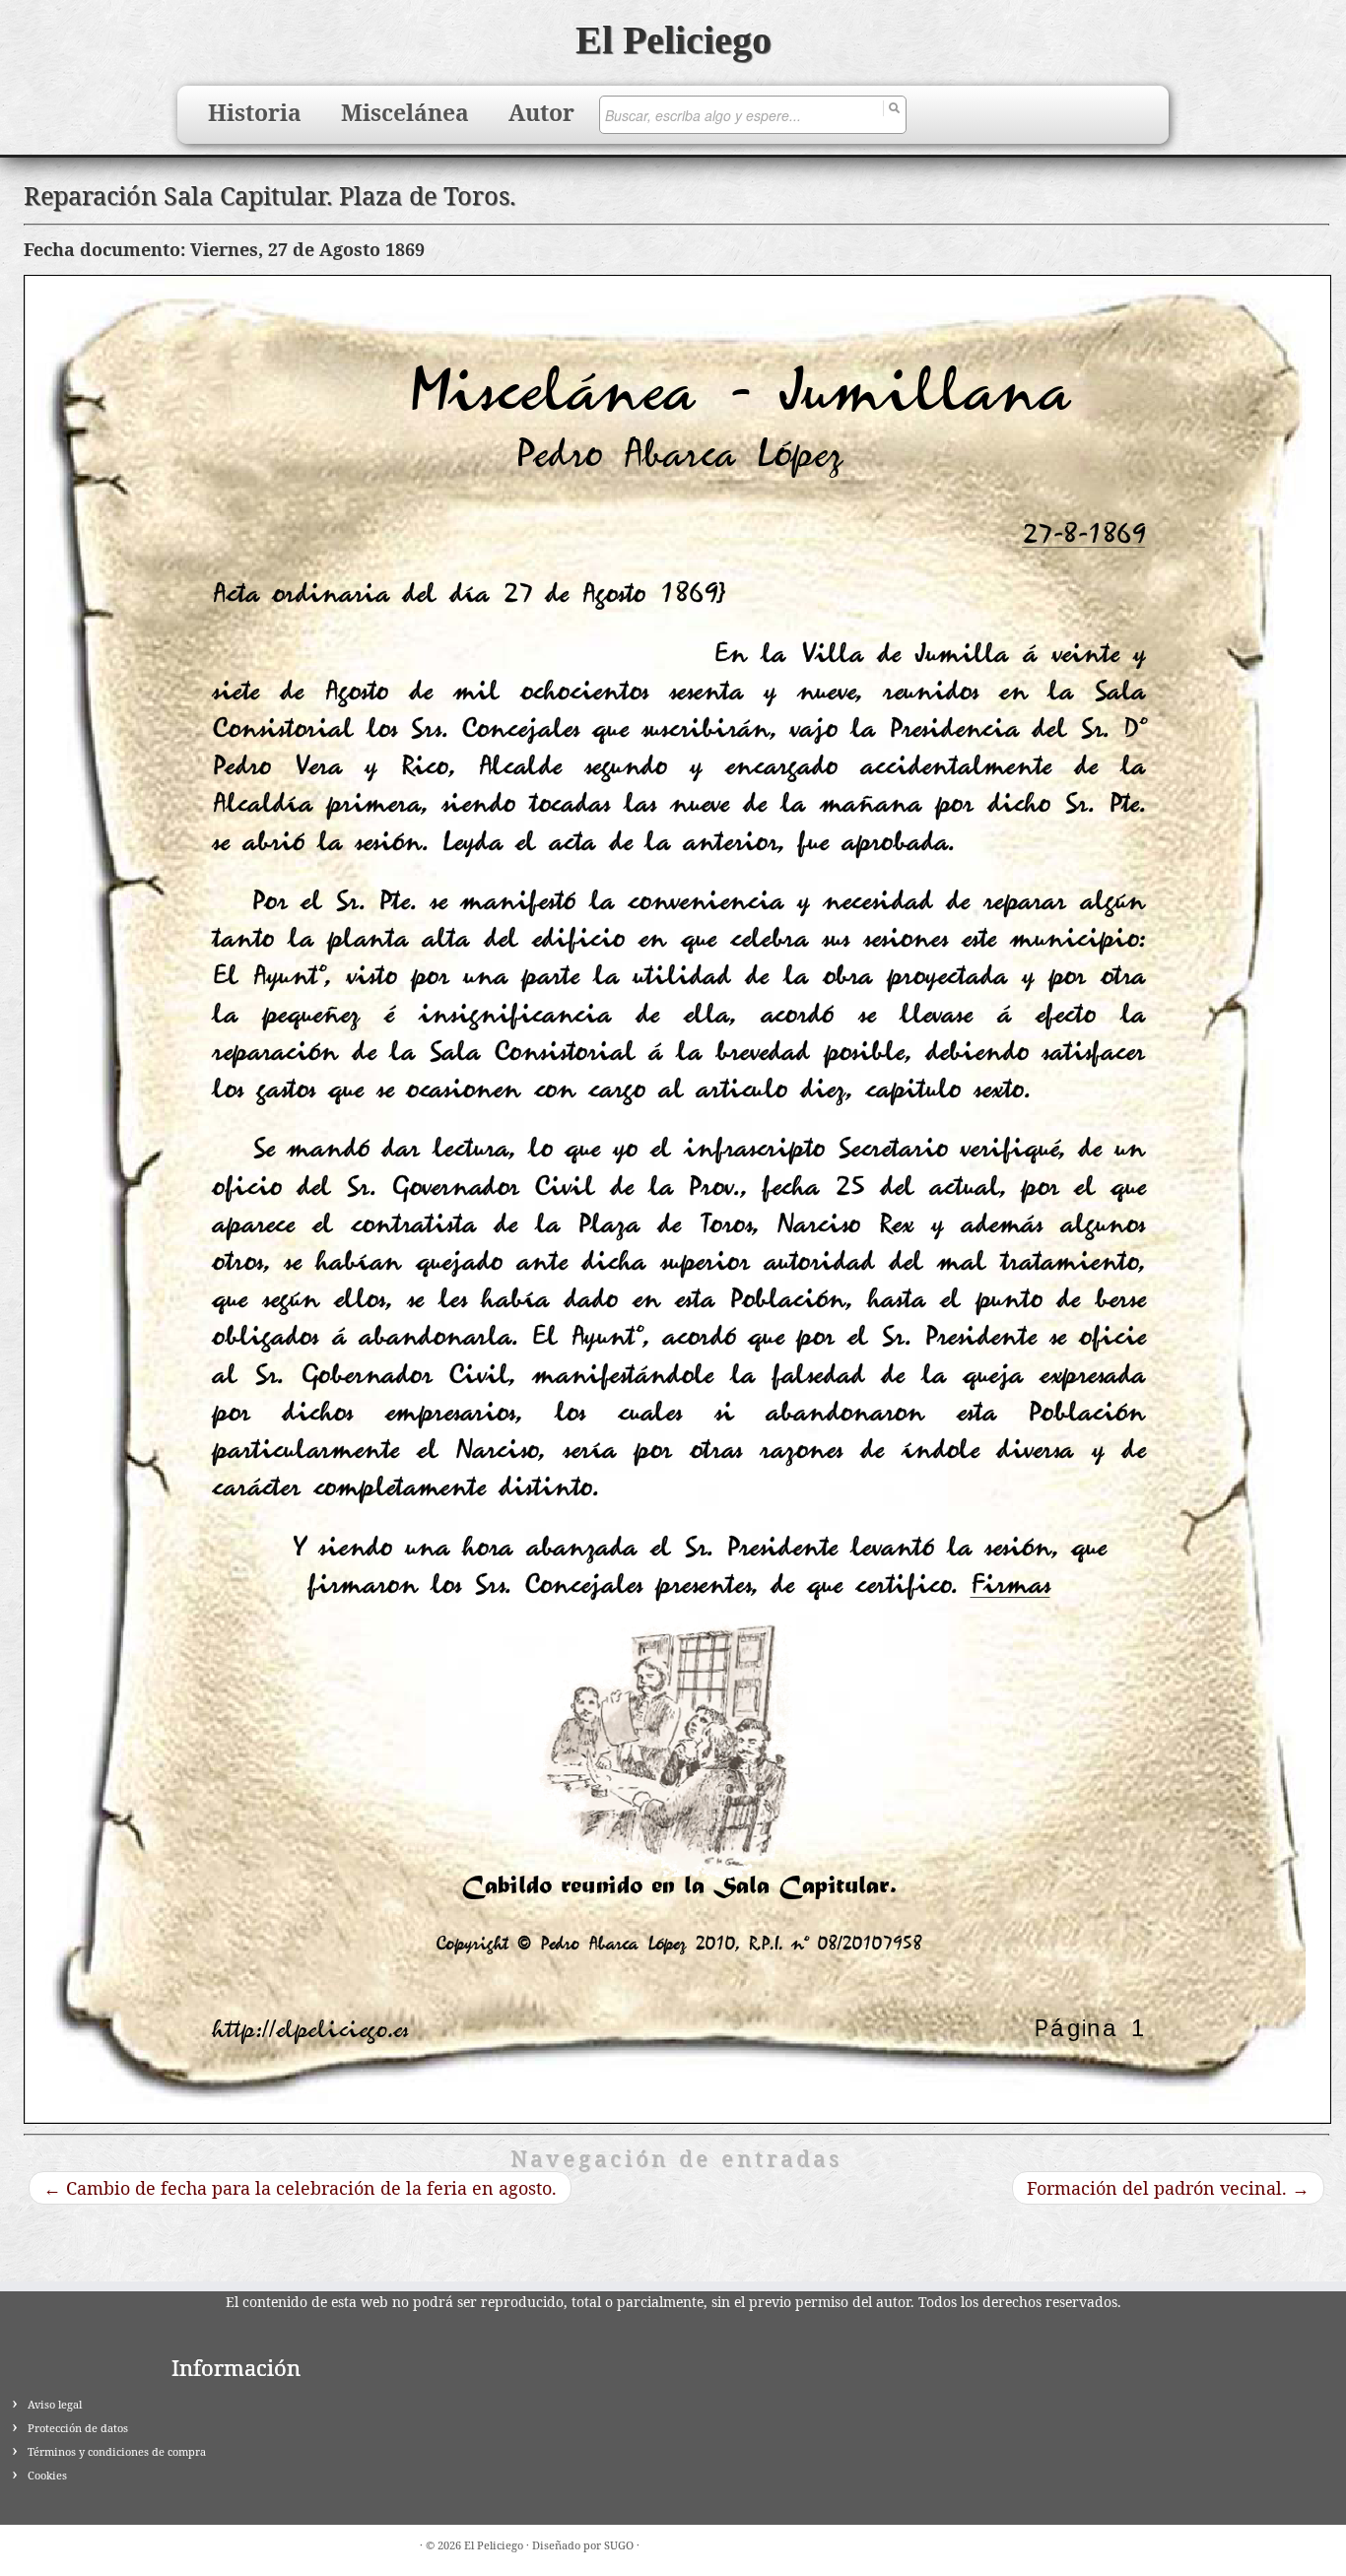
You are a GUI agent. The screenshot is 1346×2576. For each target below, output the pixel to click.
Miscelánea (405, 112)
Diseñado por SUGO (583, 2545)
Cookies (47, 2475)
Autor (541, 112)
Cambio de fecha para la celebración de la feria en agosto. (300, 2188)
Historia (255, 112)
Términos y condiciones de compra (117, 2451)
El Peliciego (673, 40)
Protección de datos (78, 2428)
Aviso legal (55, 2404)
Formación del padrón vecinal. (1168, 2188)
